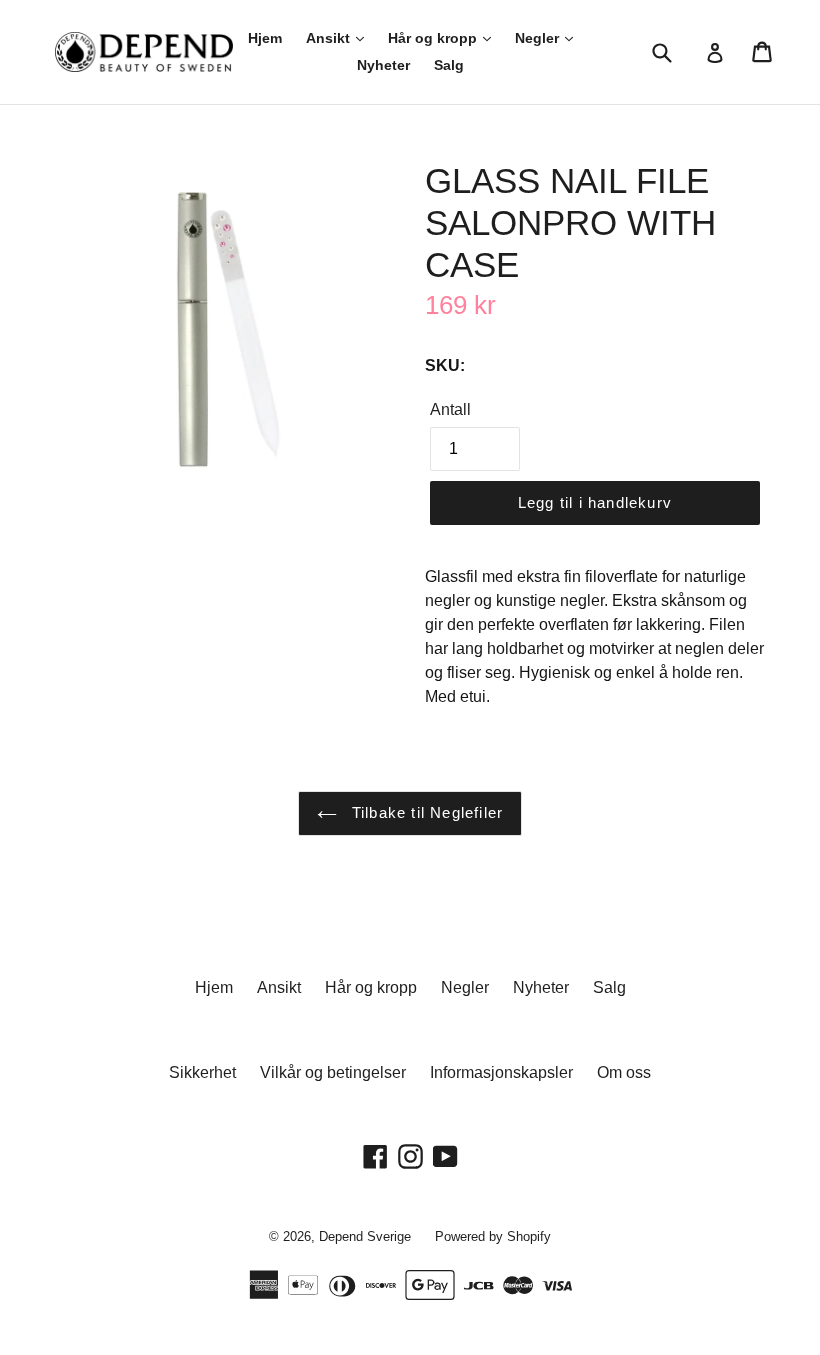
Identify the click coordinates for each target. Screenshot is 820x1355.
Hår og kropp (434, 38)
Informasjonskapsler (501, 1072)
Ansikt (330, 38)
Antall (450, 409)
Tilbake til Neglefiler (425, 812)
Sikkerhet (202, 1072)
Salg (449, 65)
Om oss (624, 1072)
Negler (539, 38)
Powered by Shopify (493, 1236)
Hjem (265, 38)
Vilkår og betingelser (333, 1072)
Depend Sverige (365, 1236)
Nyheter (383, 65)
